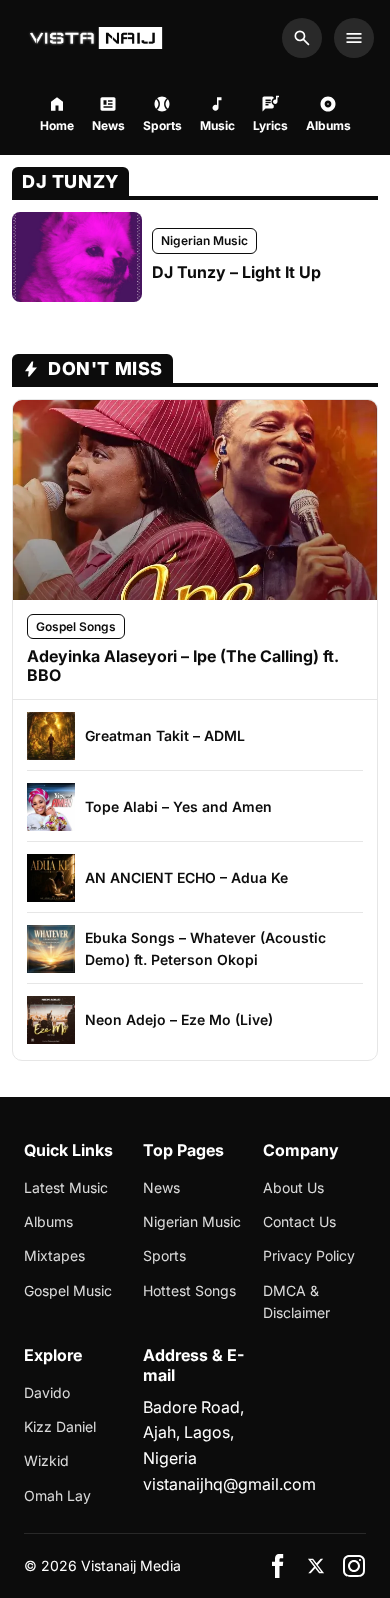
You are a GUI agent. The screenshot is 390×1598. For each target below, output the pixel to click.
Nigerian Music (204, 240)
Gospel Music (68, 1290)
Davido (47, 1392)
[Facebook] (278, 1566)
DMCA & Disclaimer (296, 1301)
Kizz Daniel (60, 1426)
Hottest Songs (189, 1290)
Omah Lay (57, 1495)
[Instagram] (354, 1566)
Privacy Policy (309, 1255)
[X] (316, 1566)
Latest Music (66, 1187)
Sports (164, 1255)
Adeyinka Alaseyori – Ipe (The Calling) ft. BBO (183, 665)
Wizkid (46, 1460)
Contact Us (299, 1221)
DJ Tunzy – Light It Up (236, 272)
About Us (293, 1187)
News (161, 1187)
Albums (48, 1221)
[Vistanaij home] (98, 38)
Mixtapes (54, 1255)
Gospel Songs (76, 626)
